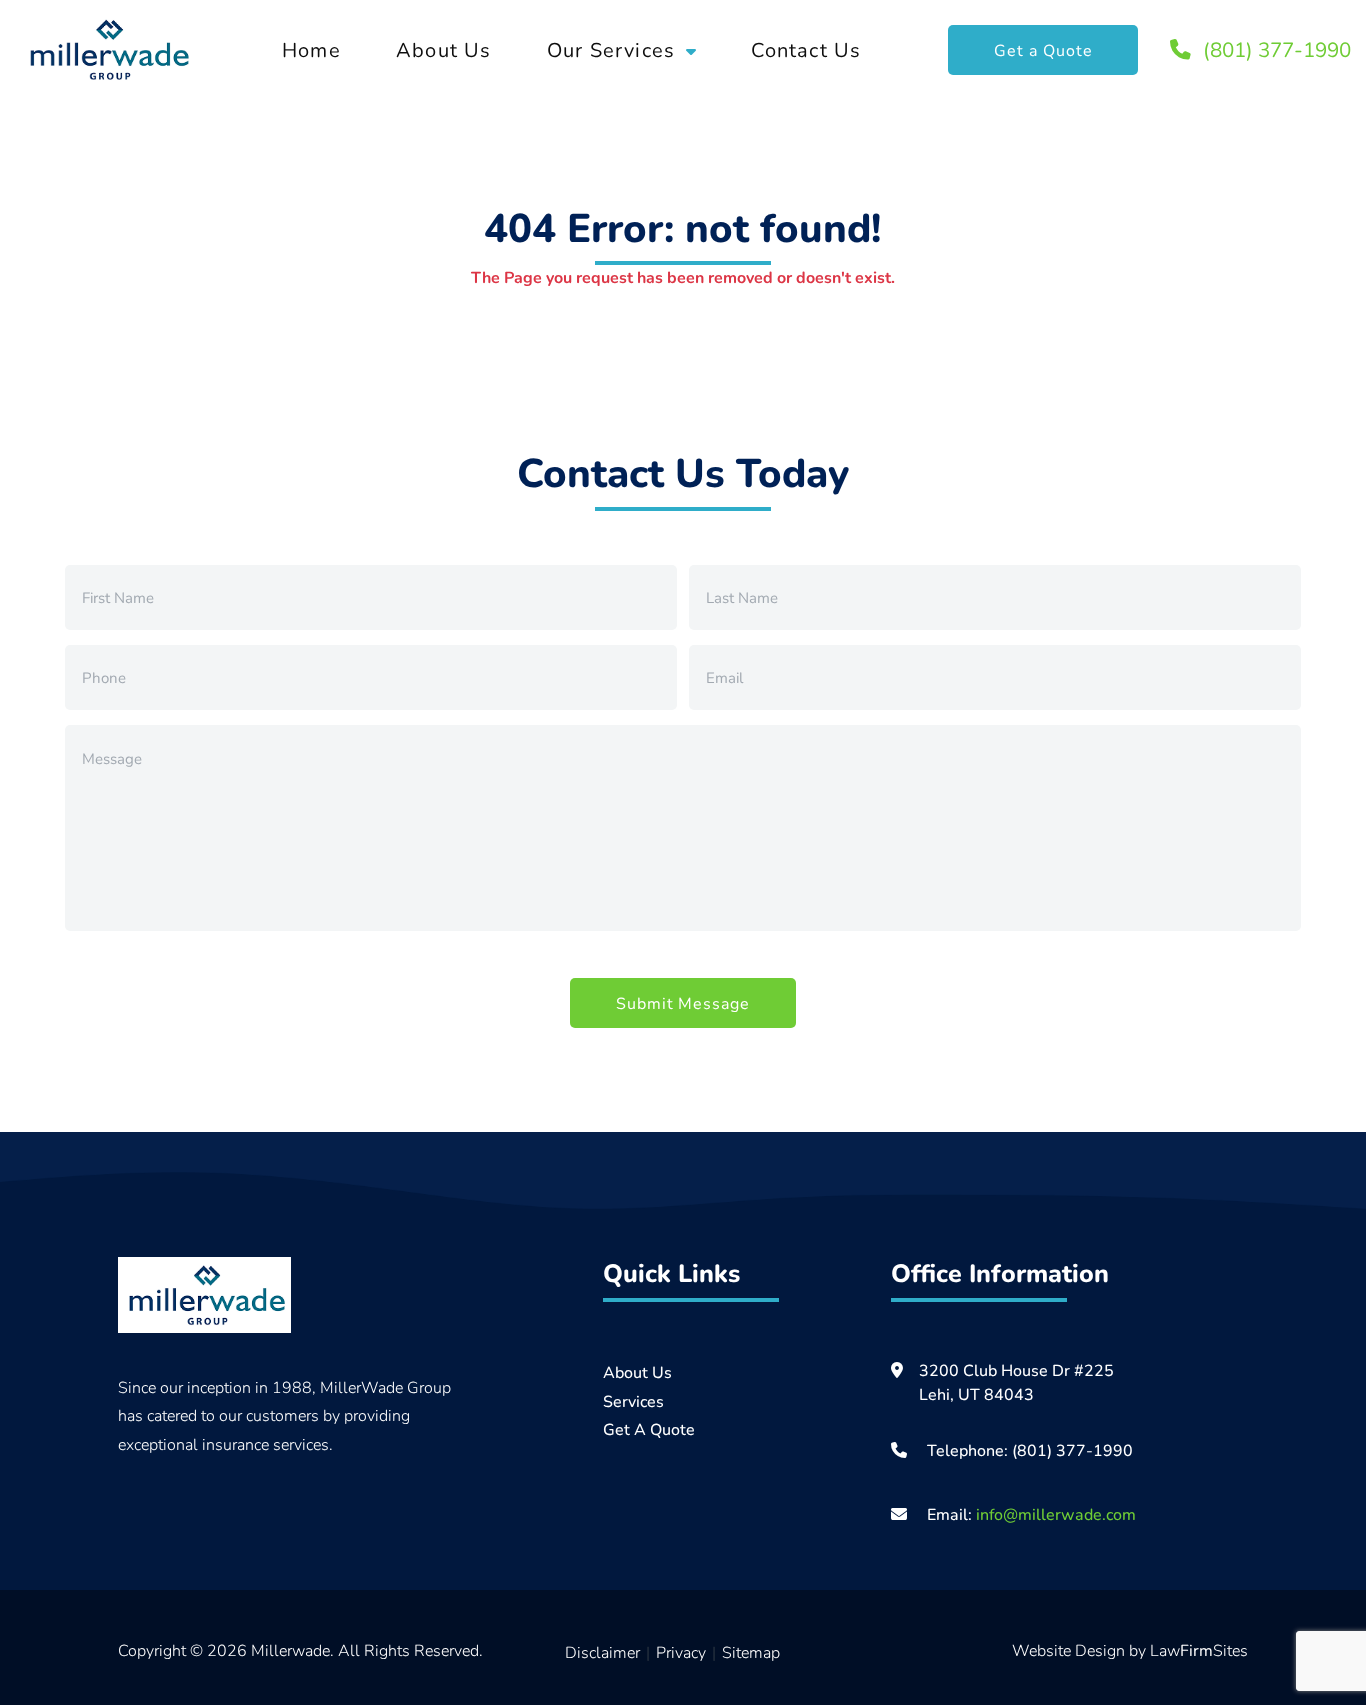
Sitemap (751, 1651)
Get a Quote (1043, 49)
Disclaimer (602, 1651)
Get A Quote (649, 1428)
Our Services (611, 49)
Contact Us (806, 49)
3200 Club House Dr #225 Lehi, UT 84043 (1016, 1381)
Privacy (681, 1651)
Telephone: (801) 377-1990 (1030, 1449)
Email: (1029, 1513)
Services (633, 1400)
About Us (444, 49)
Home (311, 49)
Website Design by (1081, 1649)
